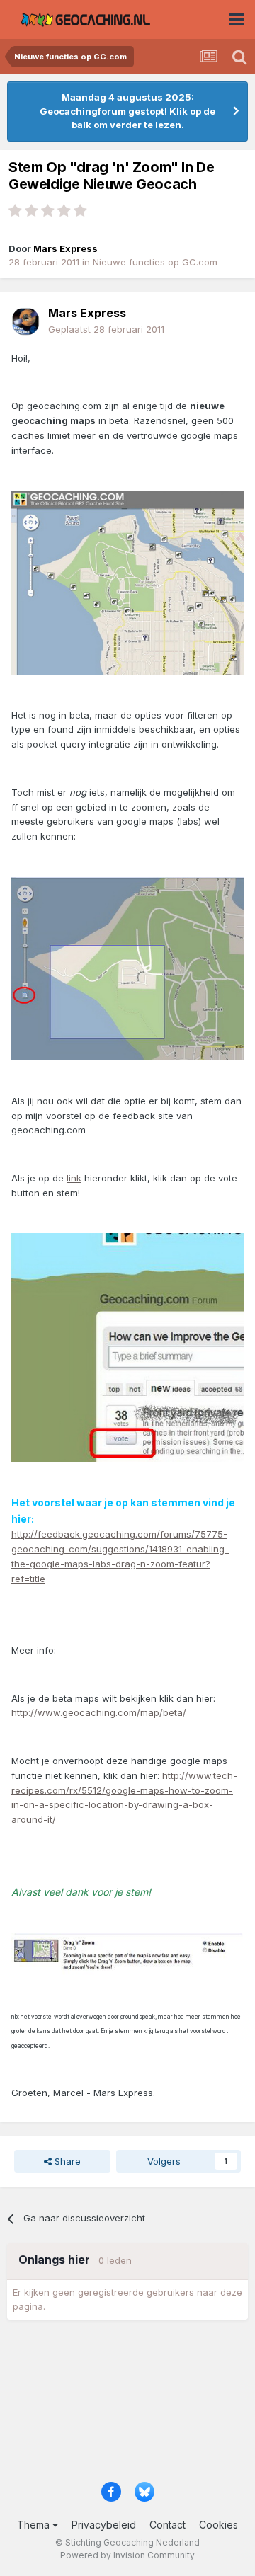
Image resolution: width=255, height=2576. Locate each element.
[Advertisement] (127, 2405)
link (74, 1178)
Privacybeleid (104, 2525)
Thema (35, 2525)
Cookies (219, 2525)
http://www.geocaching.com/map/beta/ (99, 1712)
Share (66, 2161)
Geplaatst (106, 329)
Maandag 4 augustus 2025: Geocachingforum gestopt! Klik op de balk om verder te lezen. (127, 111)
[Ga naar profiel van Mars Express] (25, 321)
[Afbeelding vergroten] (127, 582)
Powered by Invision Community (127, 2555)
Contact (168, 2525)
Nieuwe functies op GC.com (155, 262)
